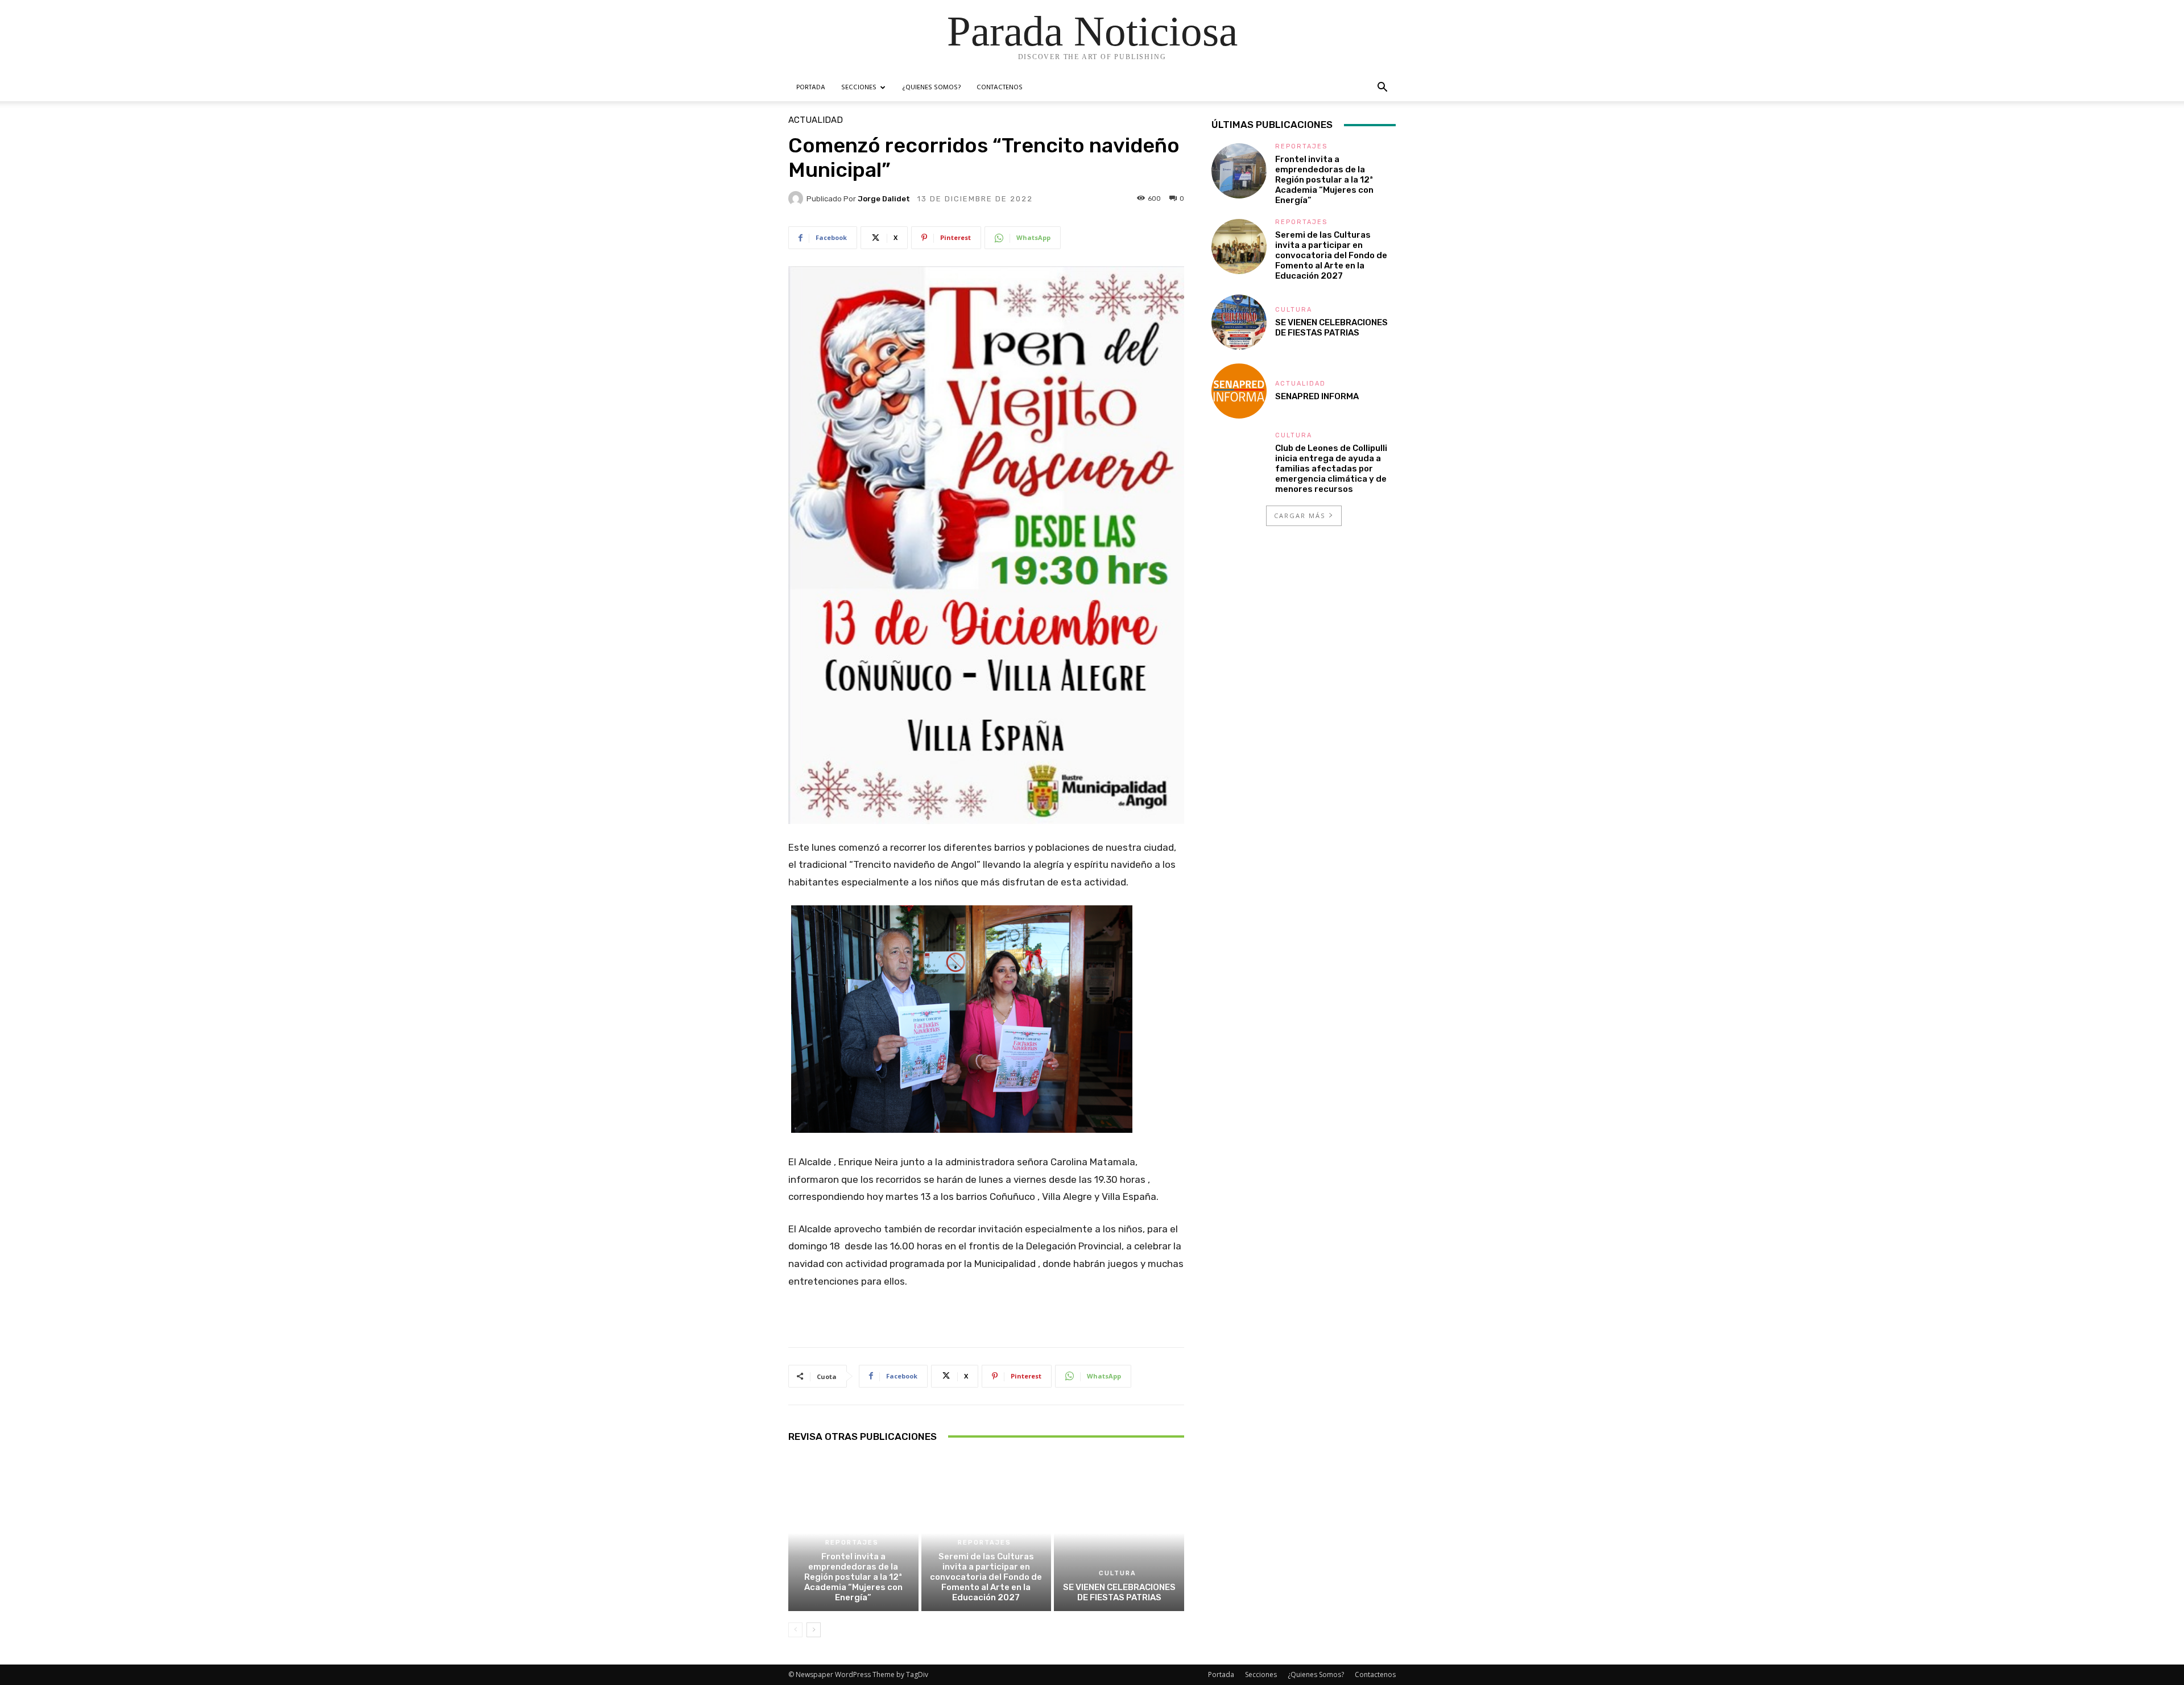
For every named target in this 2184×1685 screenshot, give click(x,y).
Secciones (859, 88)
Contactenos (1000, 88)
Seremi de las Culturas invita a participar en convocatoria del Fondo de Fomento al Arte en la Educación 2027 (986, 1577)
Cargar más (1300, 516)
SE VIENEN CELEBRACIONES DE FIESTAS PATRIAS (1119, 1592)
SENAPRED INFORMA (1317, 396)
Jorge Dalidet (884, 199)
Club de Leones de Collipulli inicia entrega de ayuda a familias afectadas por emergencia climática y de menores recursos (1331, 469)
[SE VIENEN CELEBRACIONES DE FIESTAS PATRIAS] (1119, 1533)
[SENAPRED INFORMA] (1239, 391)
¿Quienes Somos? (931, 88)
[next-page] (814, 1630)
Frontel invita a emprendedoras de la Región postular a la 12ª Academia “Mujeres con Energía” (853, 1577)
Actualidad (816, 120)
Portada (811, 88)
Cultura (1118, 1573)
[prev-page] (795, 1630)
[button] (1382, 88)
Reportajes (852, 1543)
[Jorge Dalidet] (797, 198)
